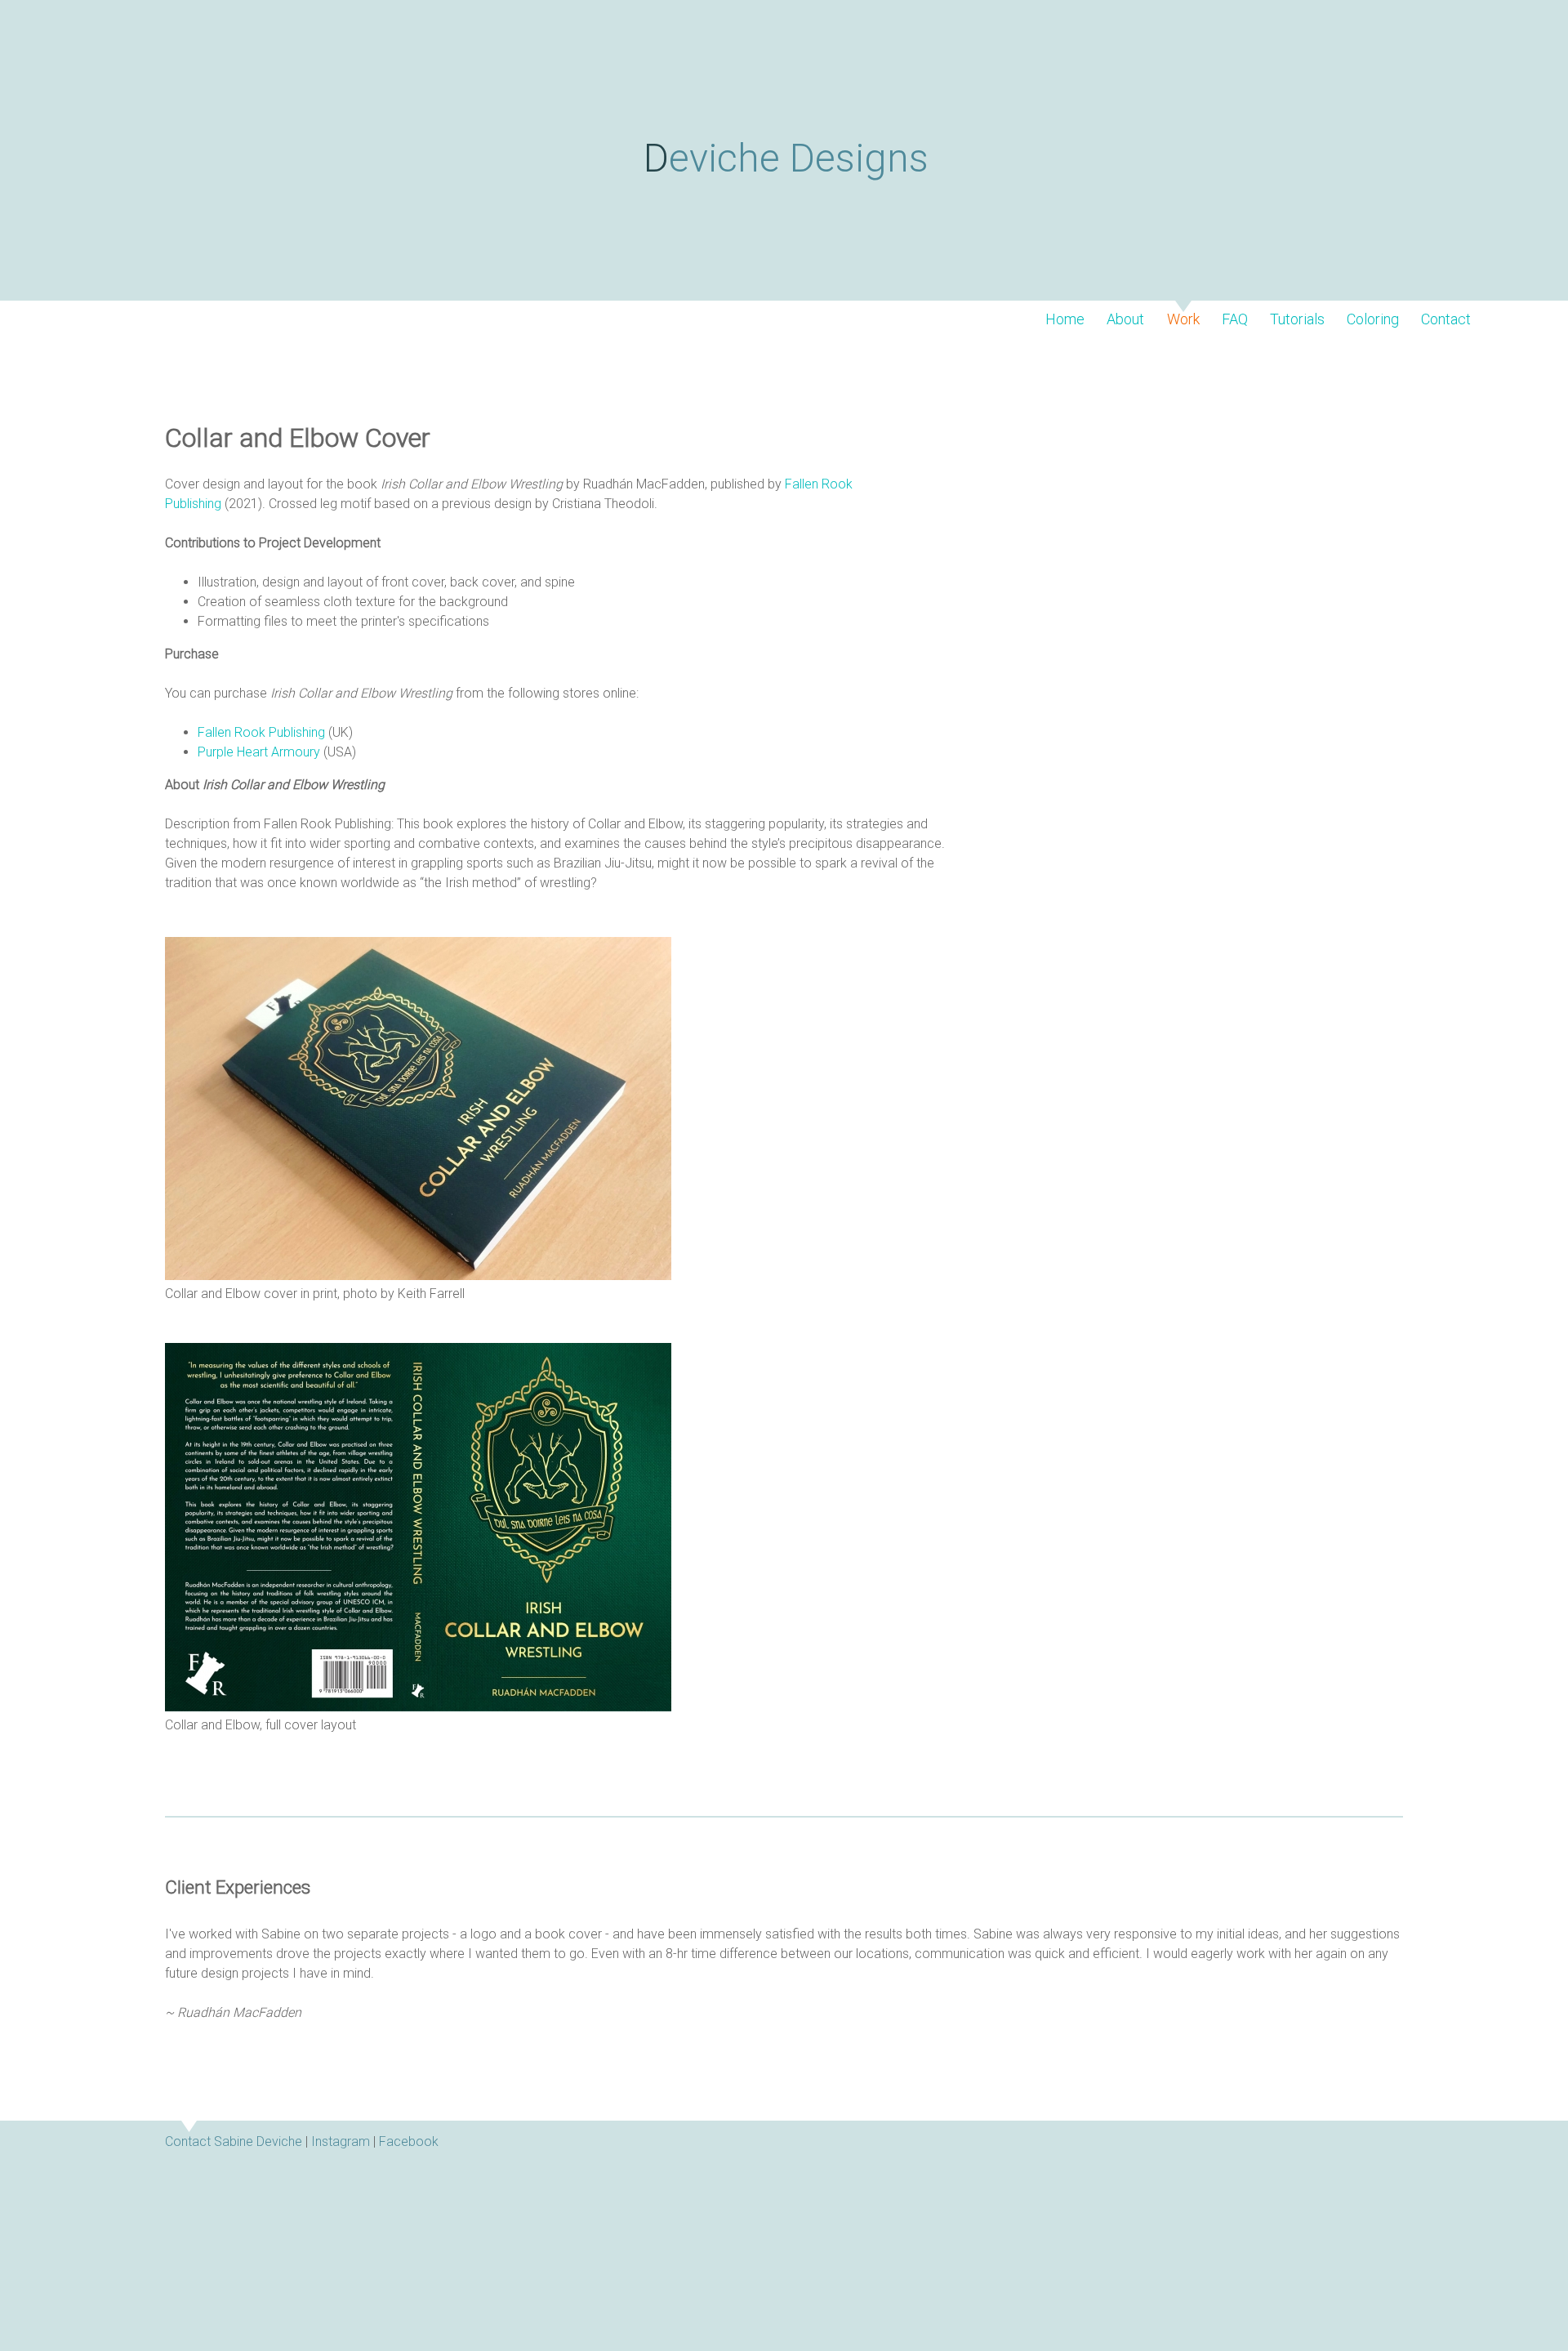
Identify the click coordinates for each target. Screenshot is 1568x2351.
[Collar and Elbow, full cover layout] (418, 1707)
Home (1065, 319)
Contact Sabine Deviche (234, 2141)
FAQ (1235, 319)
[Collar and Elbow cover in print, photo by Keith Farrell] (418, 1276)
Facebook (409, 2141)
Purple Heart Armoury (259, 752)
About (1125, 319)
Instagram (341, 2141)
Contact (1446, 319)
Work (1183, 319)
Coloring (1373, 319)
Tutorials (1297, 319)
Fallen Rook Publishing (261, 732)
